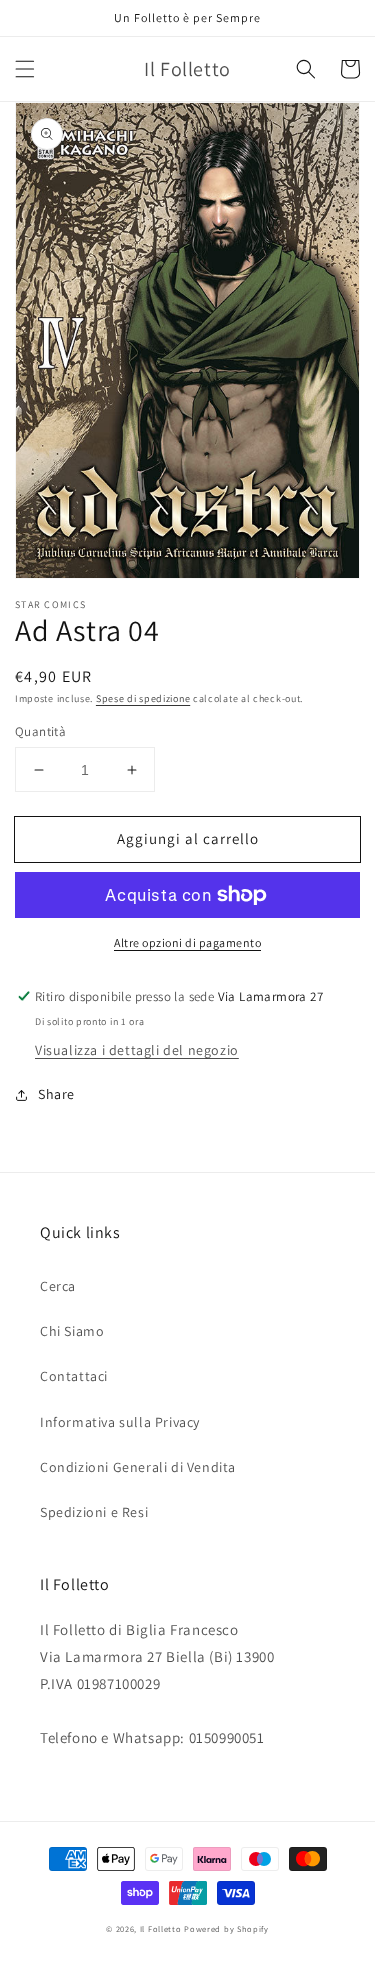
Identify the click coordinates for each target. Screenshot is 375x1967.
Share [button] (56, 1094)
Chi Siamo (72, 1331)
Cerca (58, 1286)
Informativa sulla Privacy (120, 1422)
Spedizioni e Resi (94, 1512)
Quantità (40, 731)
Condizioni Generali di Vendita (138, 1467)
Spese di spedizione (143, 698)
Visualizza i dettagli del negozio (137, 1050)
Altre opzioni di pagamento (187, 942)
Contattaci (74, 1376)
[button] (25, 69)
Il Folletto (161, 1928)
